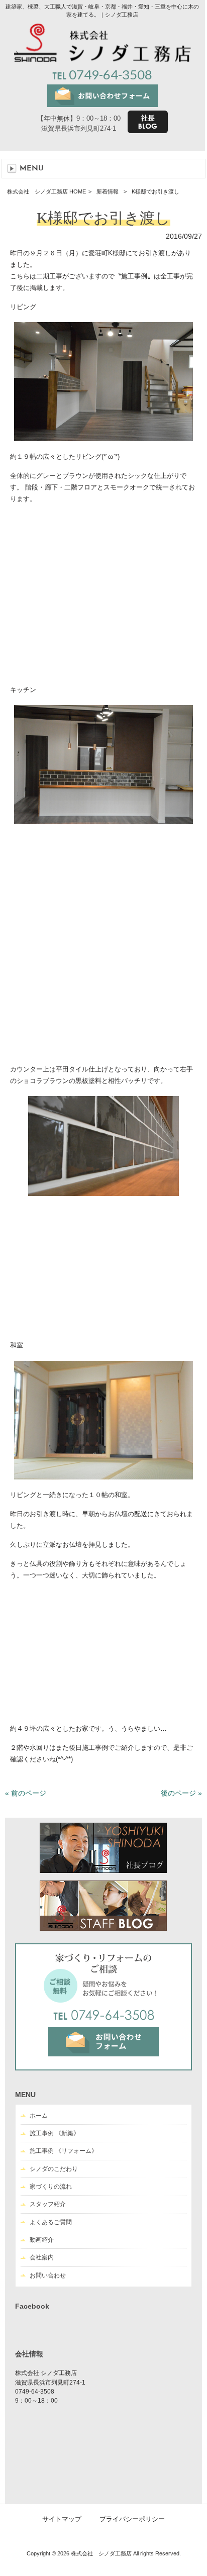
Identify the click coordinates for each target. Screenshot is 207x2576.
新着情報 (108, 191)
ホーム (39, 2116)
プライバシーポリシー (132, 2519)
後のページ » (181, 1793)
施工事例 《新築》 (55, 2133)
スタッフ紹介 (48, 2204)
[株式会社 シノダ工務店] (102, 59)
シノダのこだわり (54, 2169)
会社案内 (42, 2257)
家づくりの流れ (51, 2187)
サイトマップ (62, 2519)
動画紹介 (42, 2240)
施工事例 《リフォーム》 (64, 2151)
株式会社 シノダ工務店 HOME (46, 191)
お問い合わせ (48, 2275)
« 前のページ (26, 1793)
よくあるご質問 (51, 2222)
